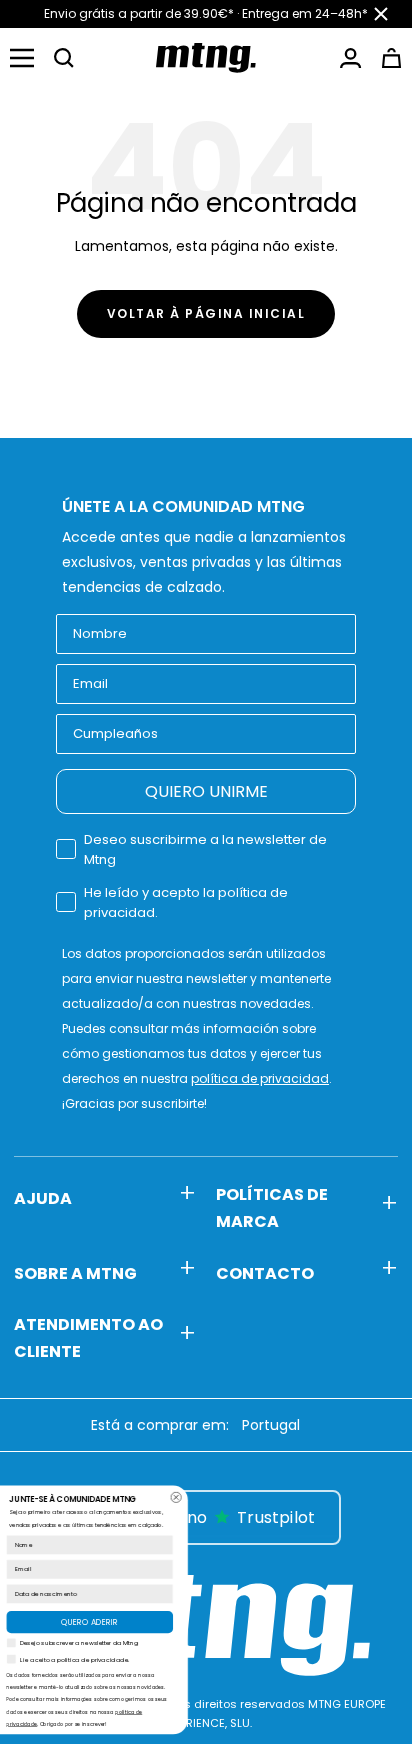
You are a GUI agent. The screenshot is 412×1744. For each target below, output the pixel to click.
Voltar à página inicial (206, 313)
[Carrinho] (391, 58)
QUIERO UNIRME (206, 791)
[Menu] (22, 58)
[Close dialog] (302, 1497)
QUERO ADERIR (215, 1621)
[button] (64, 58)
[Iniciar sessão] (350, 58)
